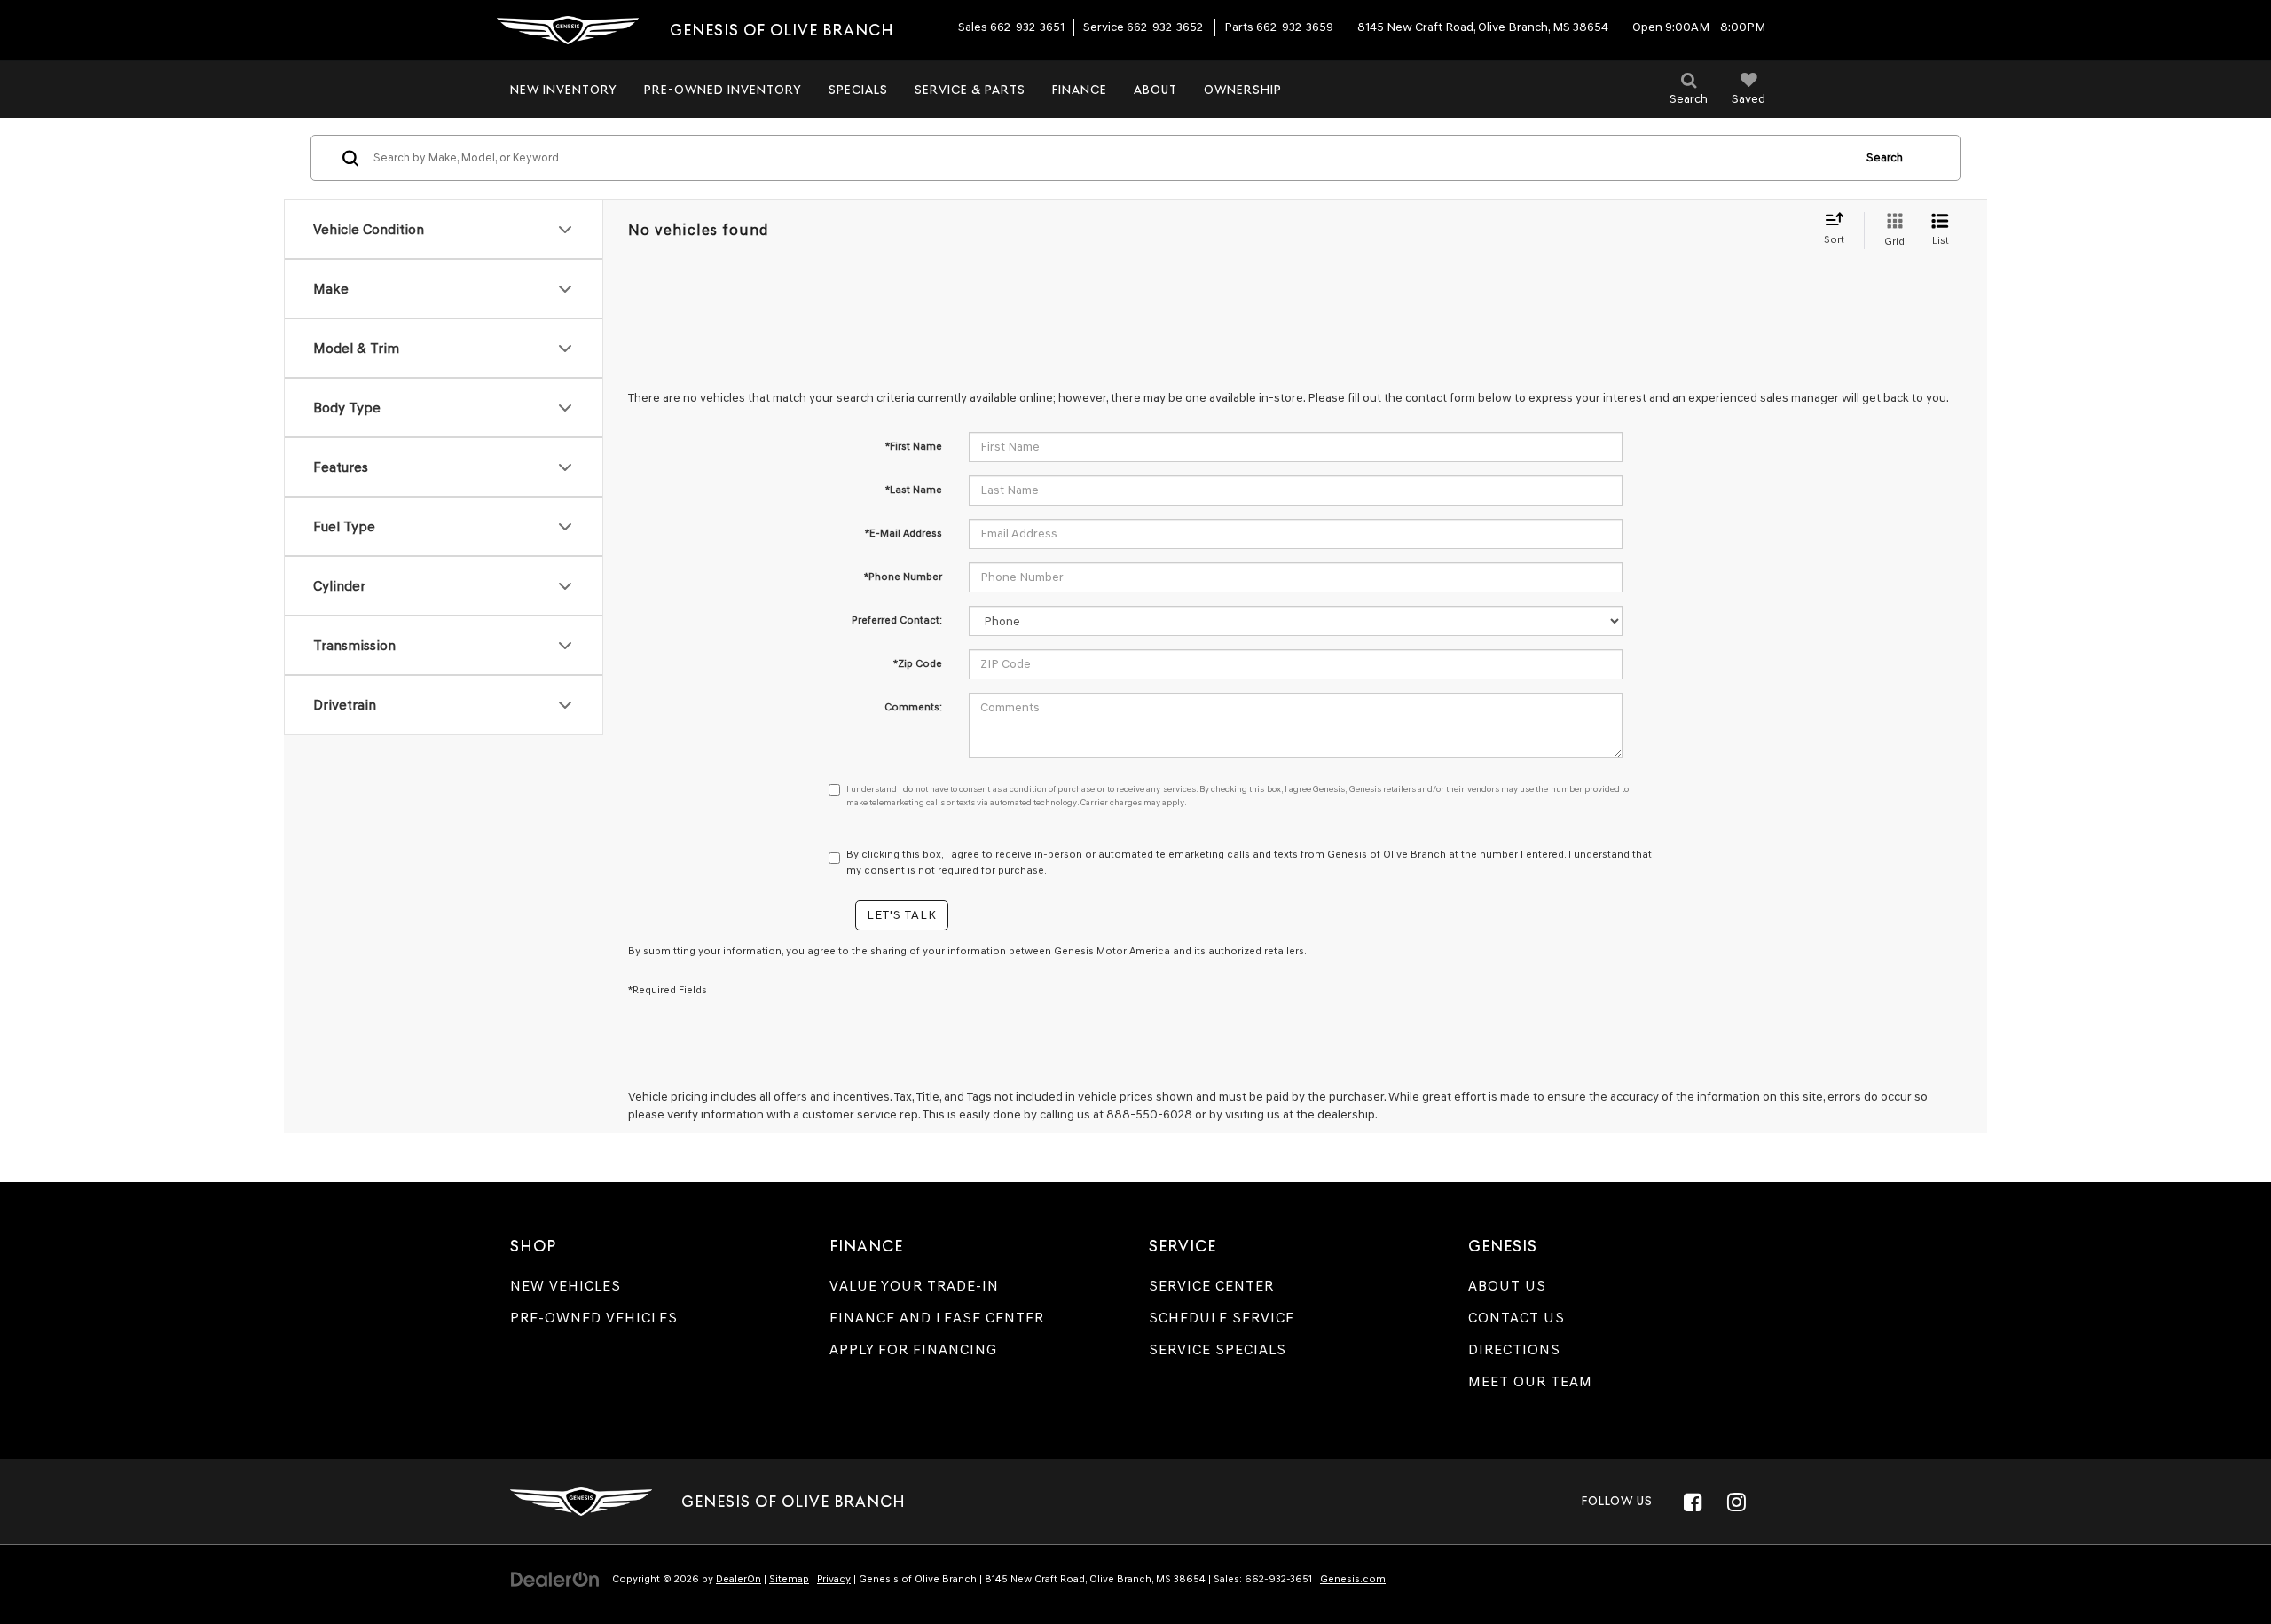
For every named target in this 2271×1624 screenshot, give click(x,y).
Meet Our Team (1530, 1381)
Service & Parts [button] (970, 90)
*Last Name (914, 490)
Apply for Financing (913, 1349)
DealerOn (739, 1579)
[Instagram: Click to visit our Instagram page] (1736, 1502)
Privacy (834, 1579)
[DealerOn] (555, 1578)
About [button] (1155, 90)
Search (1885, 157)
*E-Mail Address (904, 533)
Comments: (913, 707)
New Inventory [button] (564, 90)
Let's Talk (902, 915)
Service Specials (1218, 1349)
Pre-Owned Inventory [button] (723, 90)
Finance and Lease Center (937, 1318)
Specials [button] (858, 90)
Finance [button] (1080, 90)
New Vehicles (566, 1286)
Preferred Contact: (897, 620)
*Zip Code (918, 663)
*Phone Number (903, 577)
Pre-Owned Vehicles (594, 1318)
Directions (1514, 1349)
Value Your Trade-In (914, 1286)
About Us (1507, 1286)
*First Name (914, 446)
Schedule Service (1222, 1318)
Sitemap (789, 1579)
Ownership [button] (1243, 90)
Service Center (1211, 1286)
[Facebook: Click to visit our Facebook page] (1693, 1502)
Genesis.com (1353, 1579)
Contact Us (1517, 1318)
